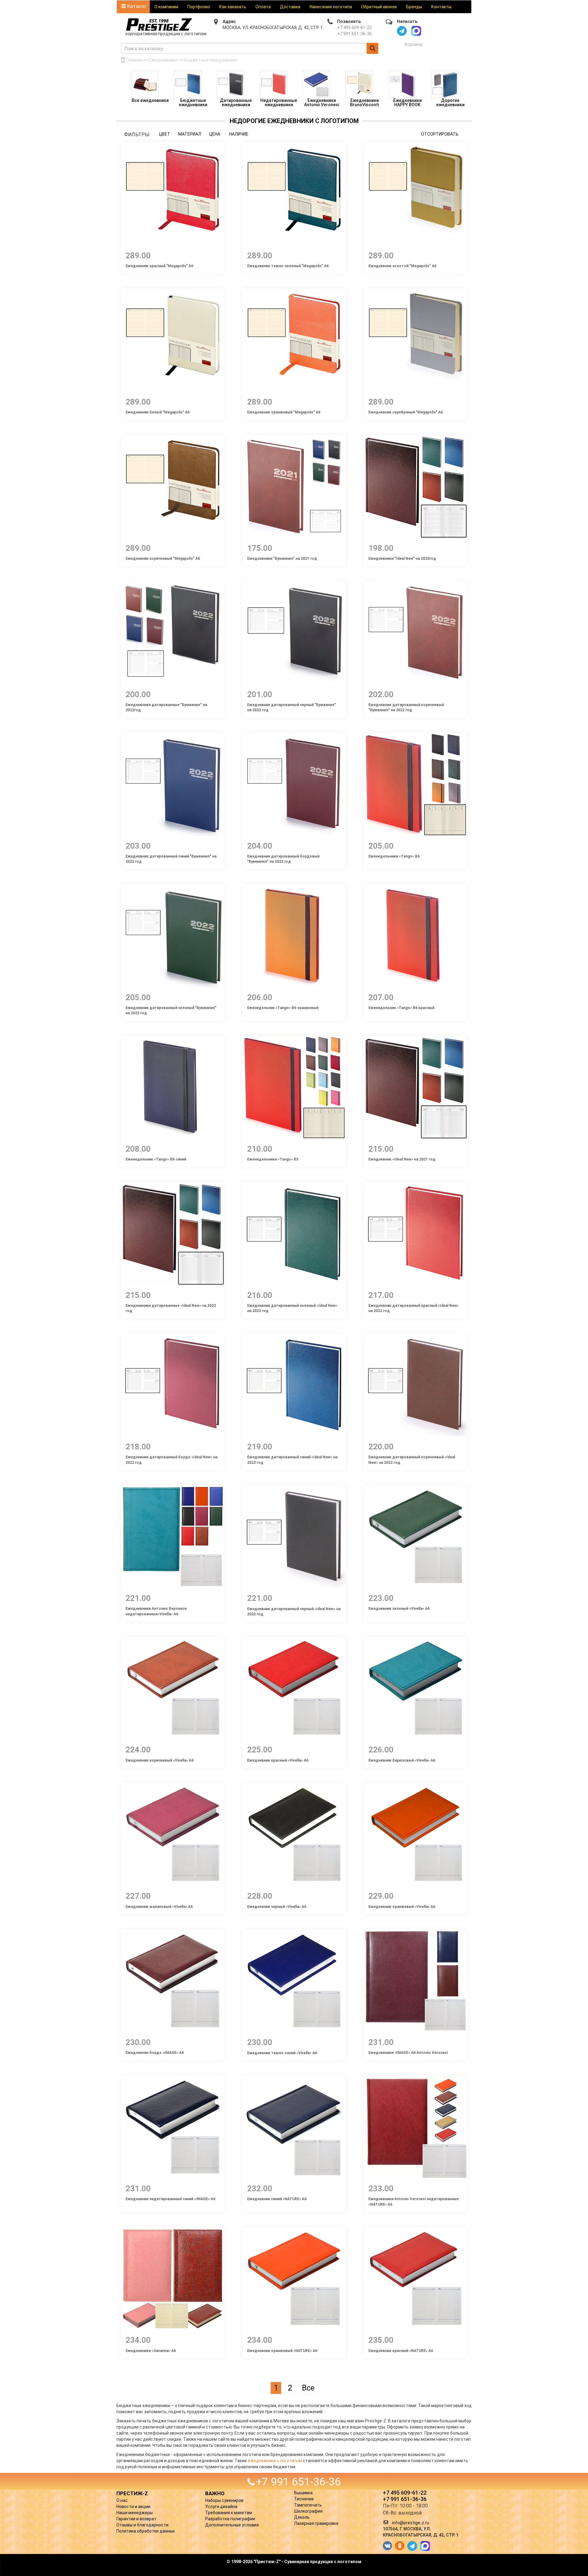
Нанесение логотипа (331, 7)
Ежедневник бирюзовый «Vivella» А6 (402, 1760)
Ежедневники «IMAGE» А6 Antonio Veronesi (408, 2053)
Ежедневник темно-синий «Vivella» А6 (282, 2053)
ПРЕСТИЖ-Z (132, 2493)
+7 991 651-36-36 (354, 34)
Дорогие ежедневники (450, 103)
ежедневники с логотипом (275, 2461)
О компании (166, 7)
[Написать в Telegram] (402, 31)
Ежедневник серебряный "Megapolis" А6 (406, 412)
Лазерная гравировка (316, 2523)
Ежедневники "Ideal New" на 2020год (402, 559)
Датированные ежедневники (236, 103)
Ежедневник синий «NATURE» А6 (277, 2199)
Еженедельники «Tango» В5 (273, 1159)
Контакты (441, 7)
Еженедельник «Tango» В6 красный (401, 1008)
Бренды (414, 7)
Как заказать (233, 7)
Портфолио (199, 7)
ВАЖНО (215, 2493)
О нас (122, 2500)
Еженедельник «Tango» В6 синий (156, 1159)
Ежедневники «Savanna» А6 (151, 2351)
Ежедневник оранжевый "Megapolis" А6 (284, 412)
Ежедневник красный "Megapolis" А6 (159, 266)
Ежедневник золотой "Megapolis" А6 (402, 266)
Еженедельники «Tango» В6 (394, 856)
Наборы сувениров (224, 2500)
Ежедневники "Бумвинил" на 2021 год (282, 559)
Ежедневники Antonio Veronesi (322, 103)
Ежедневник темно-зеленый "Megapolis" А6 (288, 266)
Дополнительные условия (232, 2525)
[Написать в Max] (416, 31)
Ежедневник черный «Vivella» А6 (277, 1907)
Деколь (302, 2517)
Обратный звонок (379, 7)
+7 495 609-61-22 (354, 28)
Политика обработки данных (146, 2531)
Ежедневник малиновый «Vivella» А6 (159, 1907)
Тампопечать (308, 2505)
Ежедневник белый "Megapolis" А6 (158, 412)
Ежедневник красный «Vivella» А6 (278, 1760)
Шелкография (308, 2511)
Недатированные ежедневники (279, 103)
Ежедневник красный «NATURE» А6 (401, 2351)
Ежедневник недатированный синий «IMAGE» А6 (170, 2199)
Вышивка (303, 2493)
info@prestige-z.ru (411, 2523)
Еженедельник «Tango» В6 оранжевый (283, 1008)
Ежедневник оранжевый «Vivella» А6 (402, 1907)
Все (308, 2388)
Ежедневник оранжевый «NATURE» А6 (282, 2351)
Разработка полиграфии (230, 2519)
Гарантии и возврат (136, 2519)
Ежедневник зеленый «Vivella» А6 (399, 1609)
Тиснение (304, 2499)
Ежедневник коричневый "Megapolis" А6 (163, 559)
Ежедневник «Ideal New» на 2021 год (402, 1159)
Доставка (290, 7)
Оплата (263, 7)
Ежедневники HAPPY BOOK (407, 103)
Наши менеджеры (135, 2513)
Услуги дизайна (221, 2507)
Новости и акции (133, 2507)
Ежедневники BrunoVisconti (364, 103)
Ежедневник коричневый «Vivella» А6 (160, 1760)
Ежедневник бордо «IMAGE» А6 (155, 2053)
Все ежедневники (150, 100)
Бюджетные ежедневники (193, 103)
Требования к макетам (229, 2513)
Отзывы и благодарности (142, 2525)
